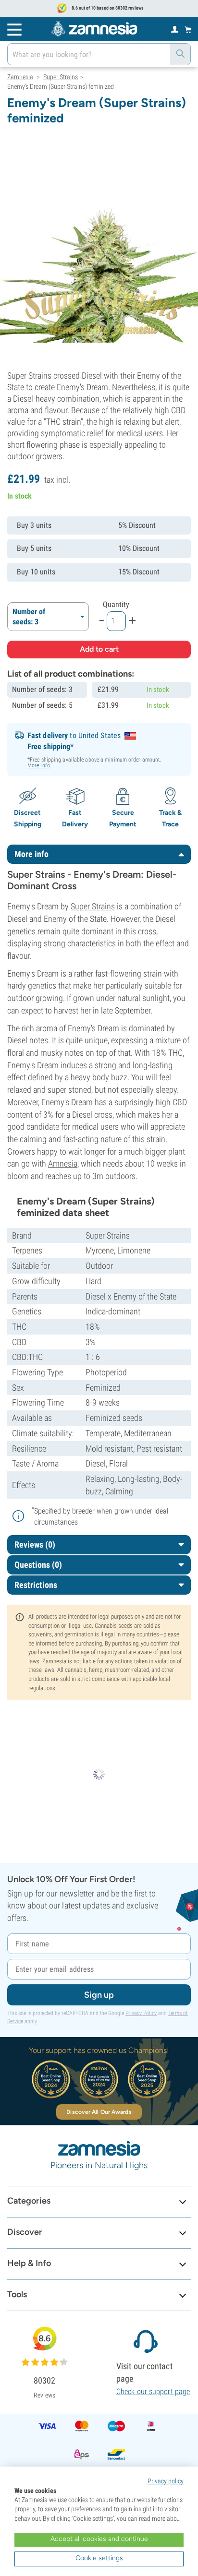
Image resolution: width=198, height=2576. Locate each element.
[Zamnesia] (94, 29)
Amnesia (63, 1163)
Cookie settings (99, 2558)
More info (39, 765)
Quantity (116, 604)
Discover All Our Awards (99, 2112)
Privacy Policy (141, 2013)
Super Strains (93, 906)
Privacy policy (166, 2481)
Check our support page (153, 2391)
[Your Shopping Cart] (188, 29)
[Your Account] (175, 29)
